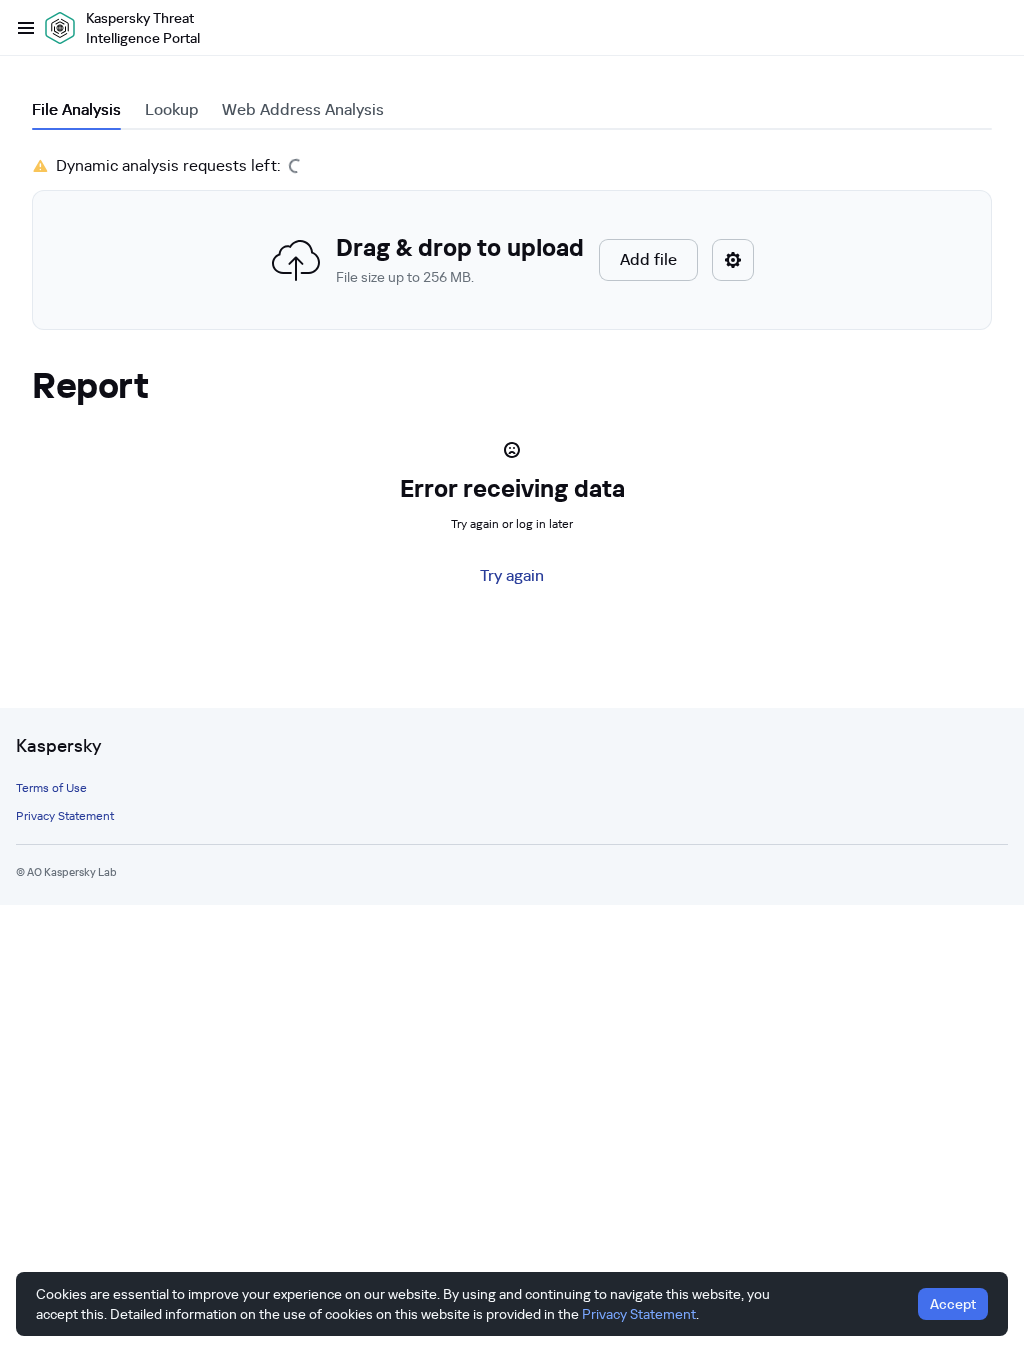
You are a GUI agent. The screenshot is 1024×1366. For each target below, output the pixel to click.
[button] (512, 260)
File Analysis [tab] (76, 109)
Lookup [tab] (171, 109)
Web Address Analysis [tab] (303, 109)
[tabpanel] (512, 242)
